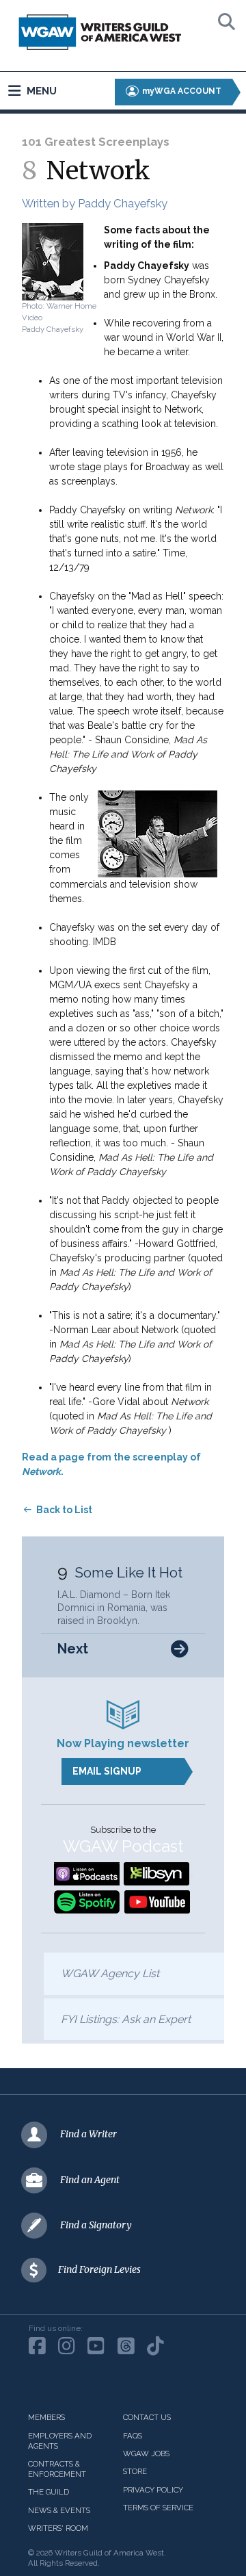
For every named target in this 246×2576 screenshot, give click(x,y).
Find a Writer (88, 2134)
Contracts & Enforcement (57, 2469)
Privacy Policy (153, 2490)
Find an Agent (90, 2180)
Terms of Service (158, 2508)
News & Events (59, 2510)
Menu (40, 91)
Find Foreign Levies (99, 2269)
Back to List (64, 1510)
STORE (135, 2471)
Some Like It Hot (128, 1572)
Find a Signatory (96, 2225)
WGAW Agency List (110, 1973)
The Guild (49, 2492)
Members (46, 2417)
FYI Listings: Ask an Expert (126, 2019)
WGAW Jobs (146, 2453)
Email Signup (107, 1771)
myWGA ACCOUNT (181, 91)
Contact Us (147, 2417)
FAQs (133, 2436)
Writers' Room (58, 2528)
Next (73, 1649)
